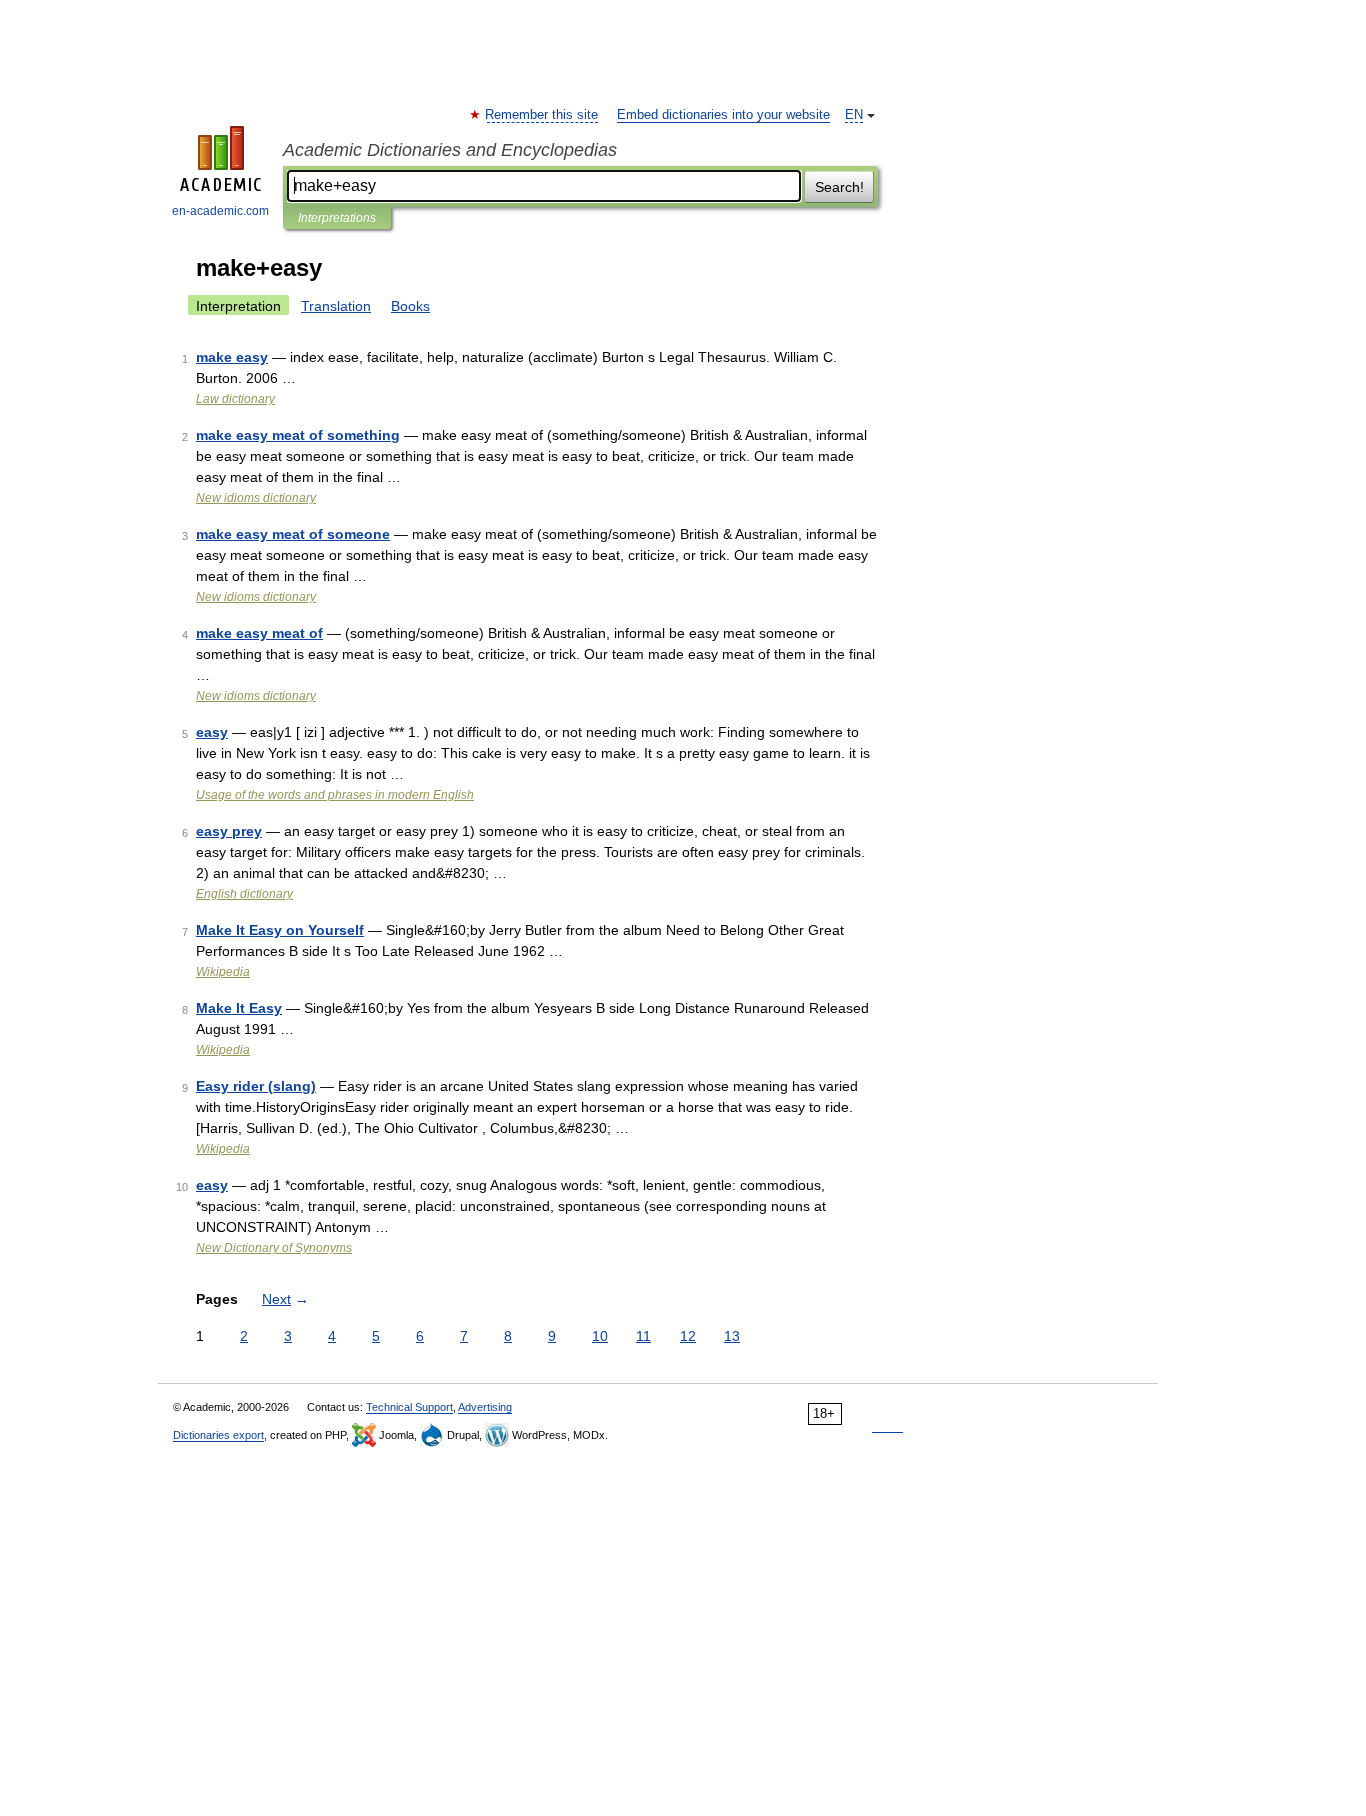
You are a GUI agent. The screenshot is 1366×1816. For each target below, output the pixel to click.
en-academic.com (220, 211)
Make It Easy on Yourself (280, 930)
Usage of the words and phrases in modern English (335, 795)
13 (732, 1336)
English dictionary (244, 894)
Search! (839, 187)
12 (688, 1336)
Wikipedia (223, 972)
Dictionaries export (218, 1435)
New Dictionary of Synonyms (274, 1248)
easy (212, 732)
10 (600, 1336)
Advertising (485, 1407)
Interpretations (337, 218)
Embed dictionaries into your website (723, 115)
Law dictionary (235, 399)
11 (643, 1336)
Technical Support (409, 1407)
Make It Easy (239, 1008)
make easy (232, 357)
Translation (336, 306)
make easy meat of (259, 633)
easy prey (229, 831)
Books (410, 306)
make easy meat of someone (293, 534)
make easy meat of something (298, 435)
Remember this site (542, 115)
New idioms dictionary (256, 498)
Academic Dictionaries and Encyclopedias (450, 150)
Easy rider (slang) (256, 1086)
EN (854, 115)
